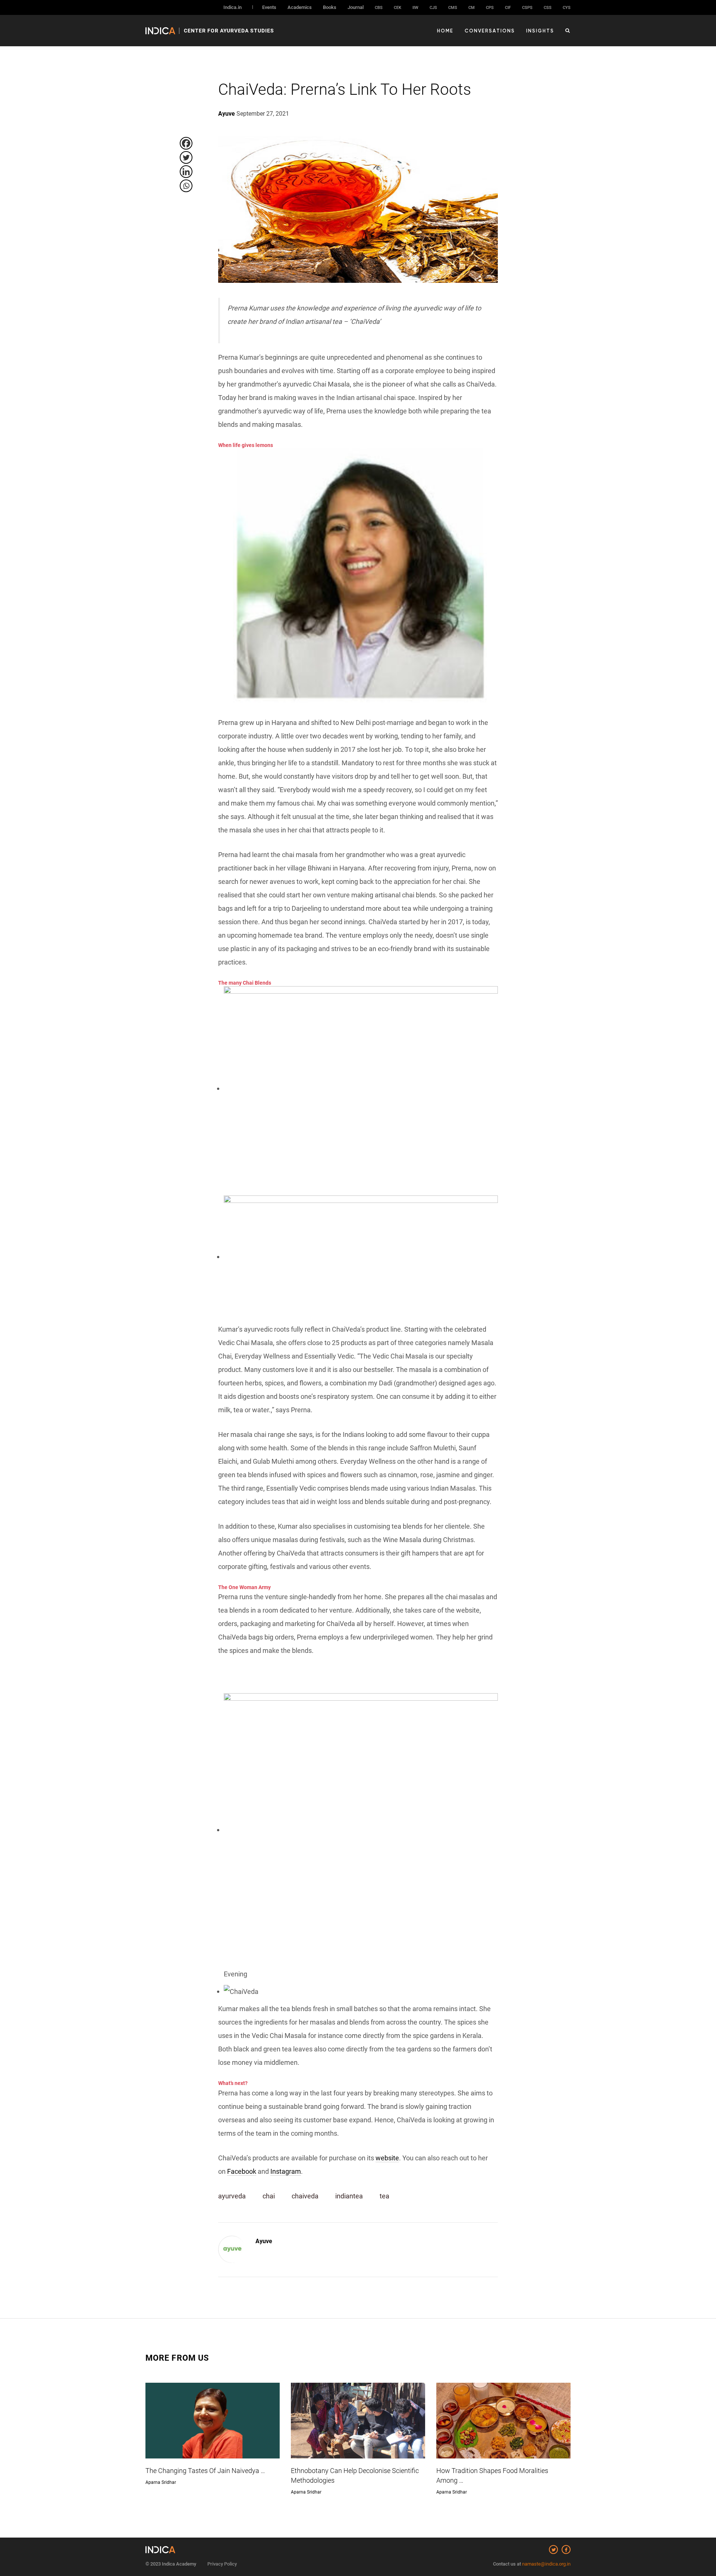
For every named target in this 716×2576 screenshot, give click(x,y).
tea (384, 2196)
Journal (356, 7)
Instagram (286, 2171)
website (387, 2158)
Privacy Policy (222, 2564)
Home (445, 31)
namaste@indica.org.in (546, 2564)
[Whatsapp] (186, 186)
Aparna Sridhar (161, 2482)
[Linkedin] (186, 172)
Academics (300, 7)
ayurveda (232, 2196)
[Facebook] (186, 143)
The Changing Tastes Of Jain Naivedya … (205, 2471)
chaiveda (305, 2196)
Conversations (490, 31)
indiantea (349, 2196)
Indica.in (233, 7)
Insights (540, 31)
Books (330, 7)
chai (269, 2196)
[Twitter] (186, 157)
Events (269, 7)
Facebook (242, 2171)
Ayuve (264, 2241)
